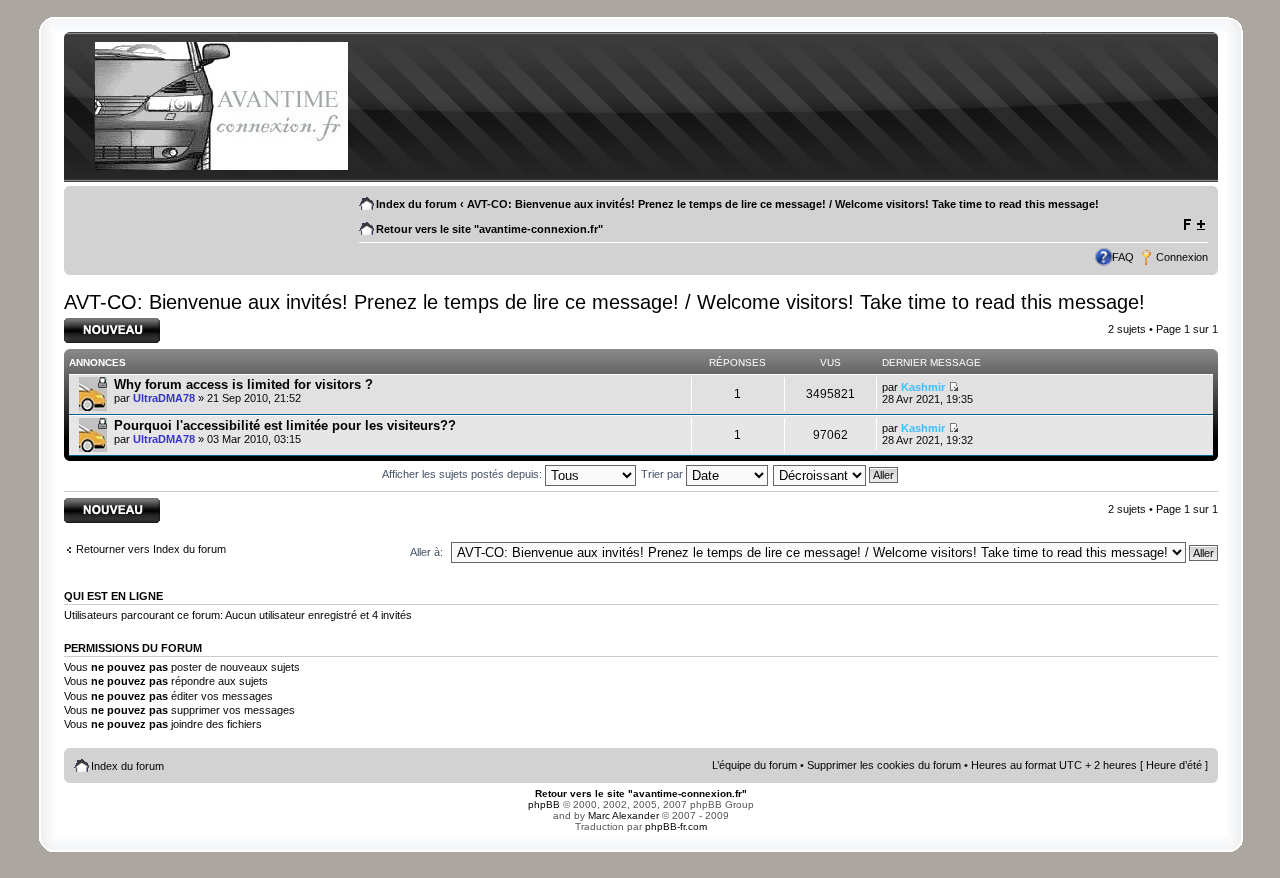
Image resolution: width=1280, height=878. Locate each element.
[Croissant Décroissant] (836, 474)
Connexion (1182, 257)
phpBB (544, 804)
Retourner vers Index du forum (151, 549)
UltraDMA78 (164, 398)
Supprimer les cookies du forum (884, 765)
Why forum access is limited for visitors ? (243, 384)
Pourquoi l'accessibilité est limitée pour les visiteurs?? (285, 425)
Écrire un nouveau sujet (108, 330)
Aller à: (426, 552)
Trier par (663, 474)
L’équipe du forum (754, 765)
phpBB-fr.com (676, 826)
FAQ (1123, 257)
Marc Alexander (623, 815)
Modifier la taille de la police (1193, 225)
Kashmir (923, 387)
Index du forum (416, 204)
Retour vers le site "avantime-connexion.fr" (489, 229)
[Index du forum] (221, 166)
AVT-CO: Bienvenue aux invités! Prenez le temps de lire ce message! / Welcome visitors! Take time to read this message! (783, 204)
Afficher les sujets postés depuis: (463, 474)
